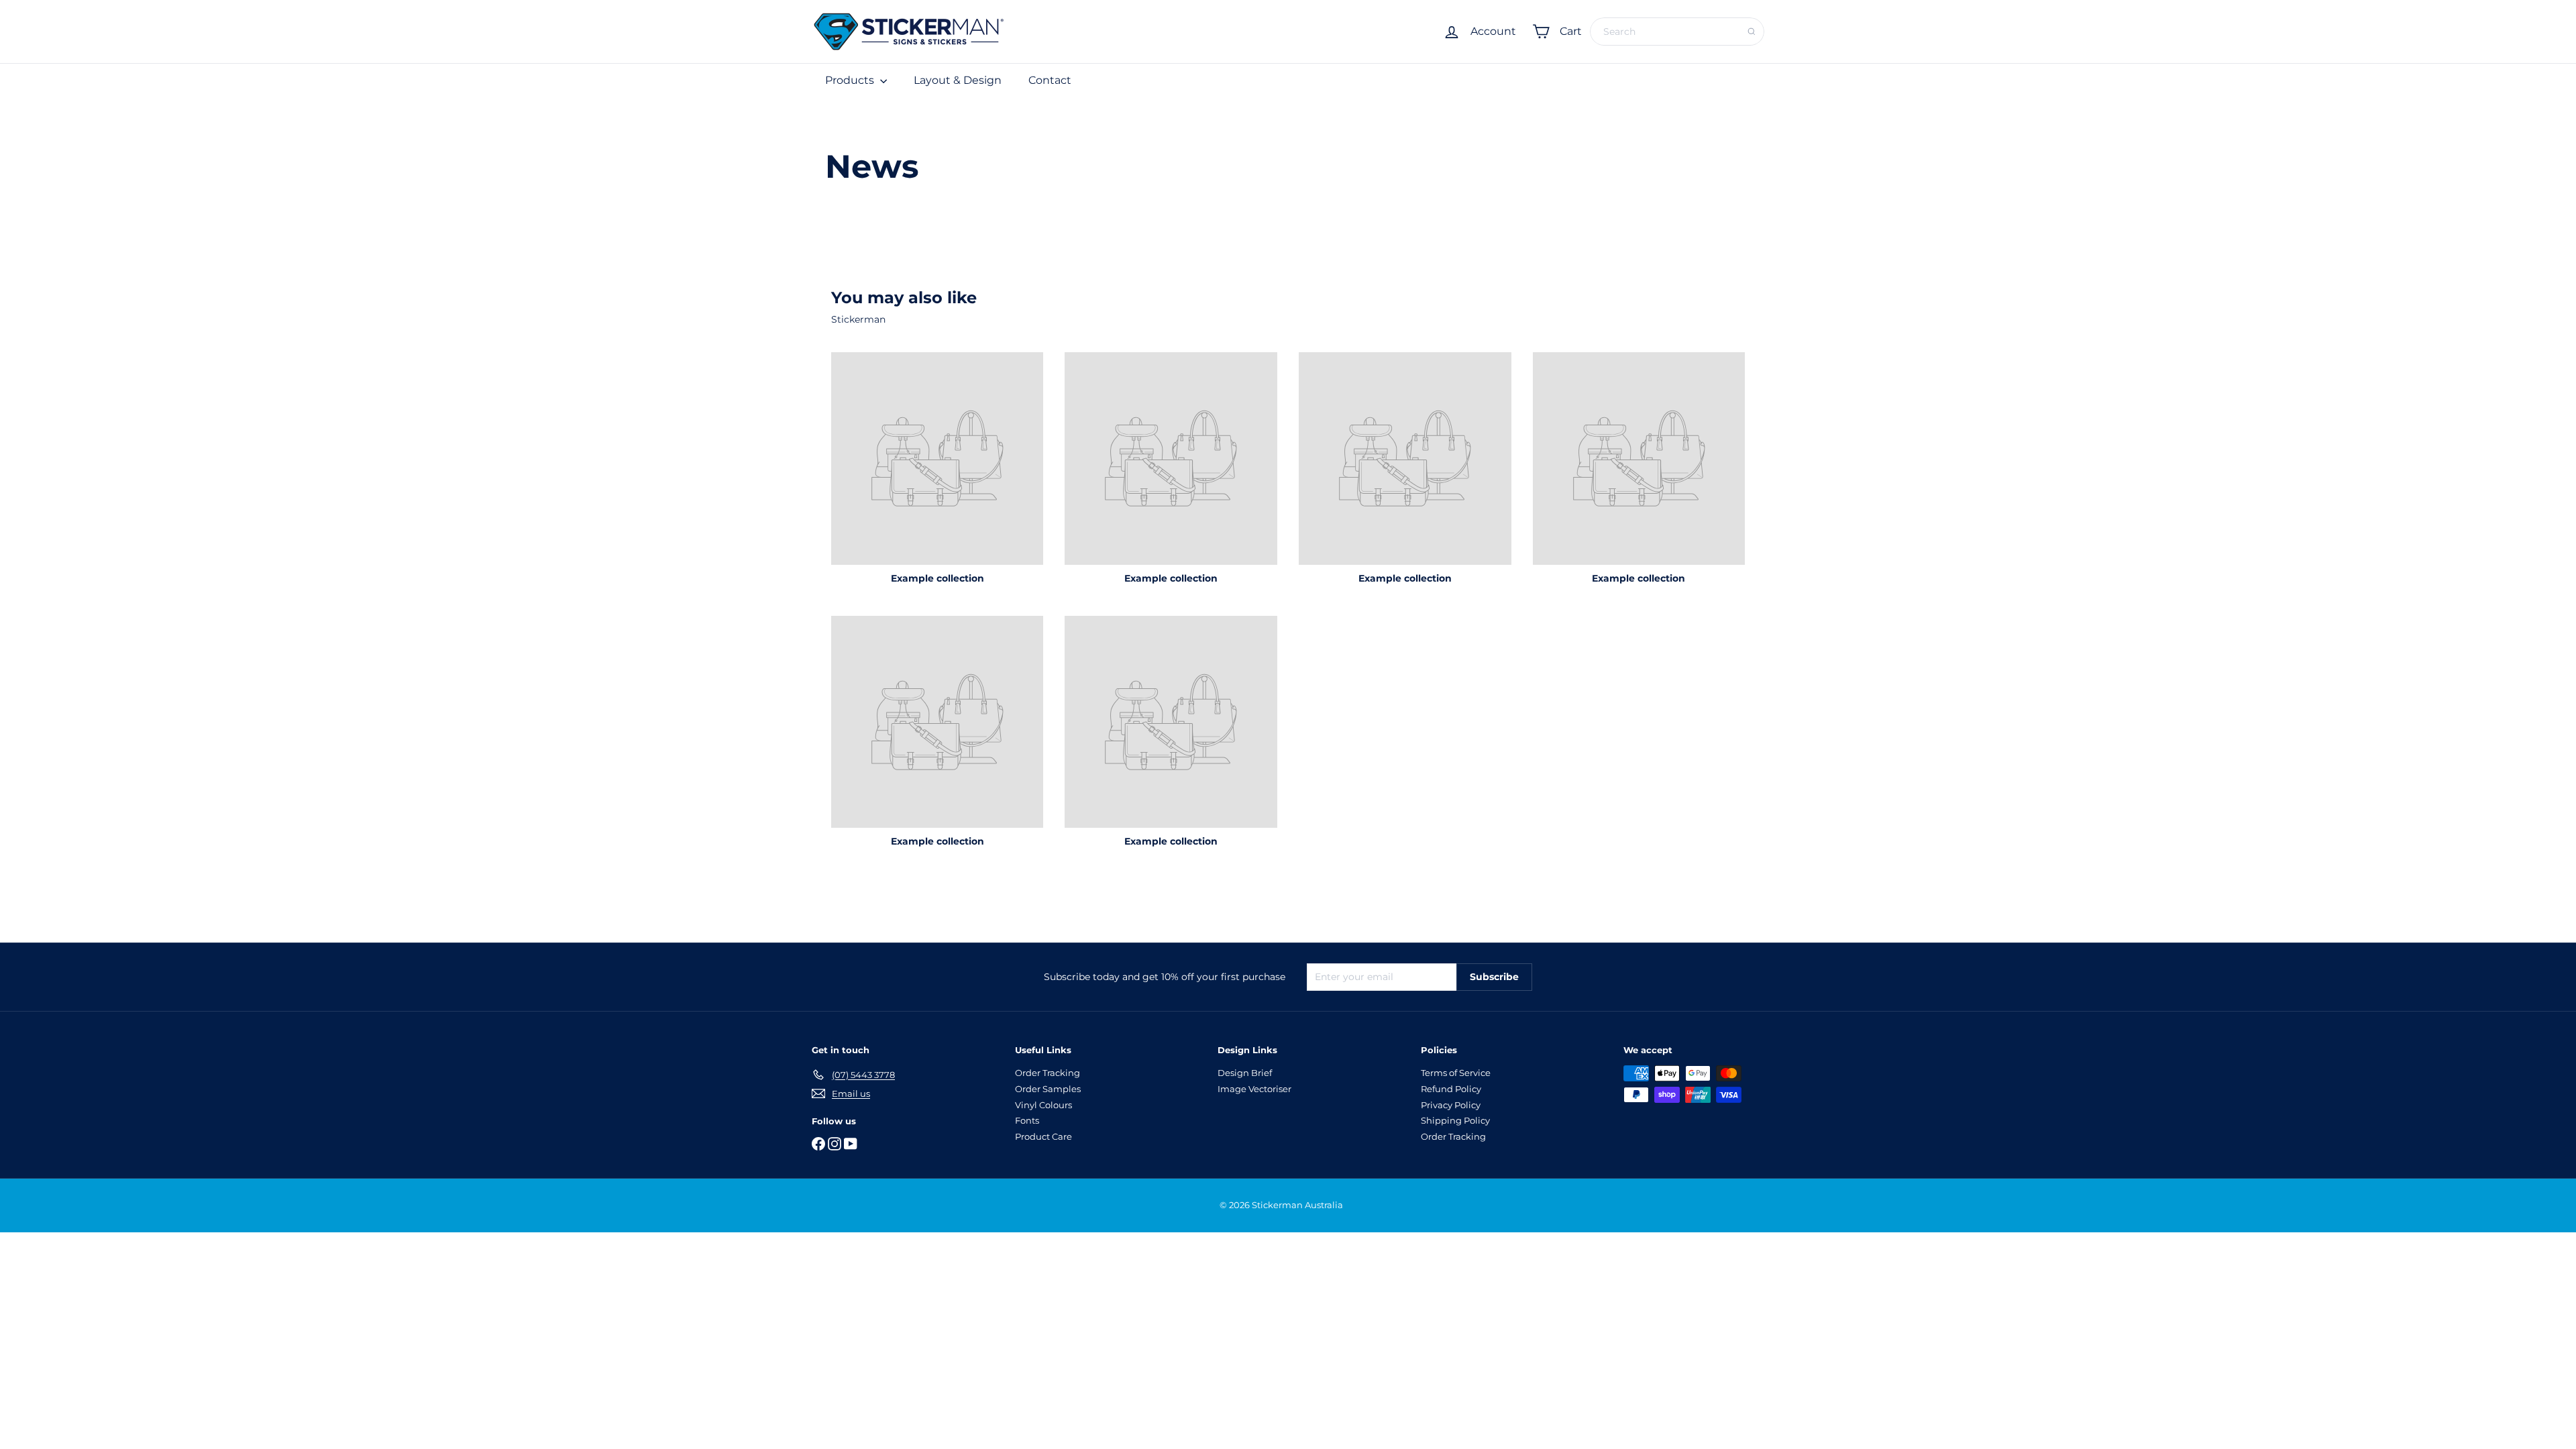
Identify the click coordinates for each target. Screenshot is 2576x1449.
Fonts (1027, 1120)
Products (851, 80)
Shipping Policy (1455, 1120)
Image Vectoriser (1254, 1089)
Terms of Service (1456, 1073)
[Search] (1752, 32)
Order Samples (1048, 1089)
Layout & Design (958, 80)
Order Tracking (1048, 1073)
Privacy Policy (1451, 1105)
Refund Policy (1451, 1089)
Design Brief (1245, 1073)
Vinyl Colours (1043, 1105)
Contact (1050, 80)
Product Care (1043, 1136)
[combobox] (1677, 32)
